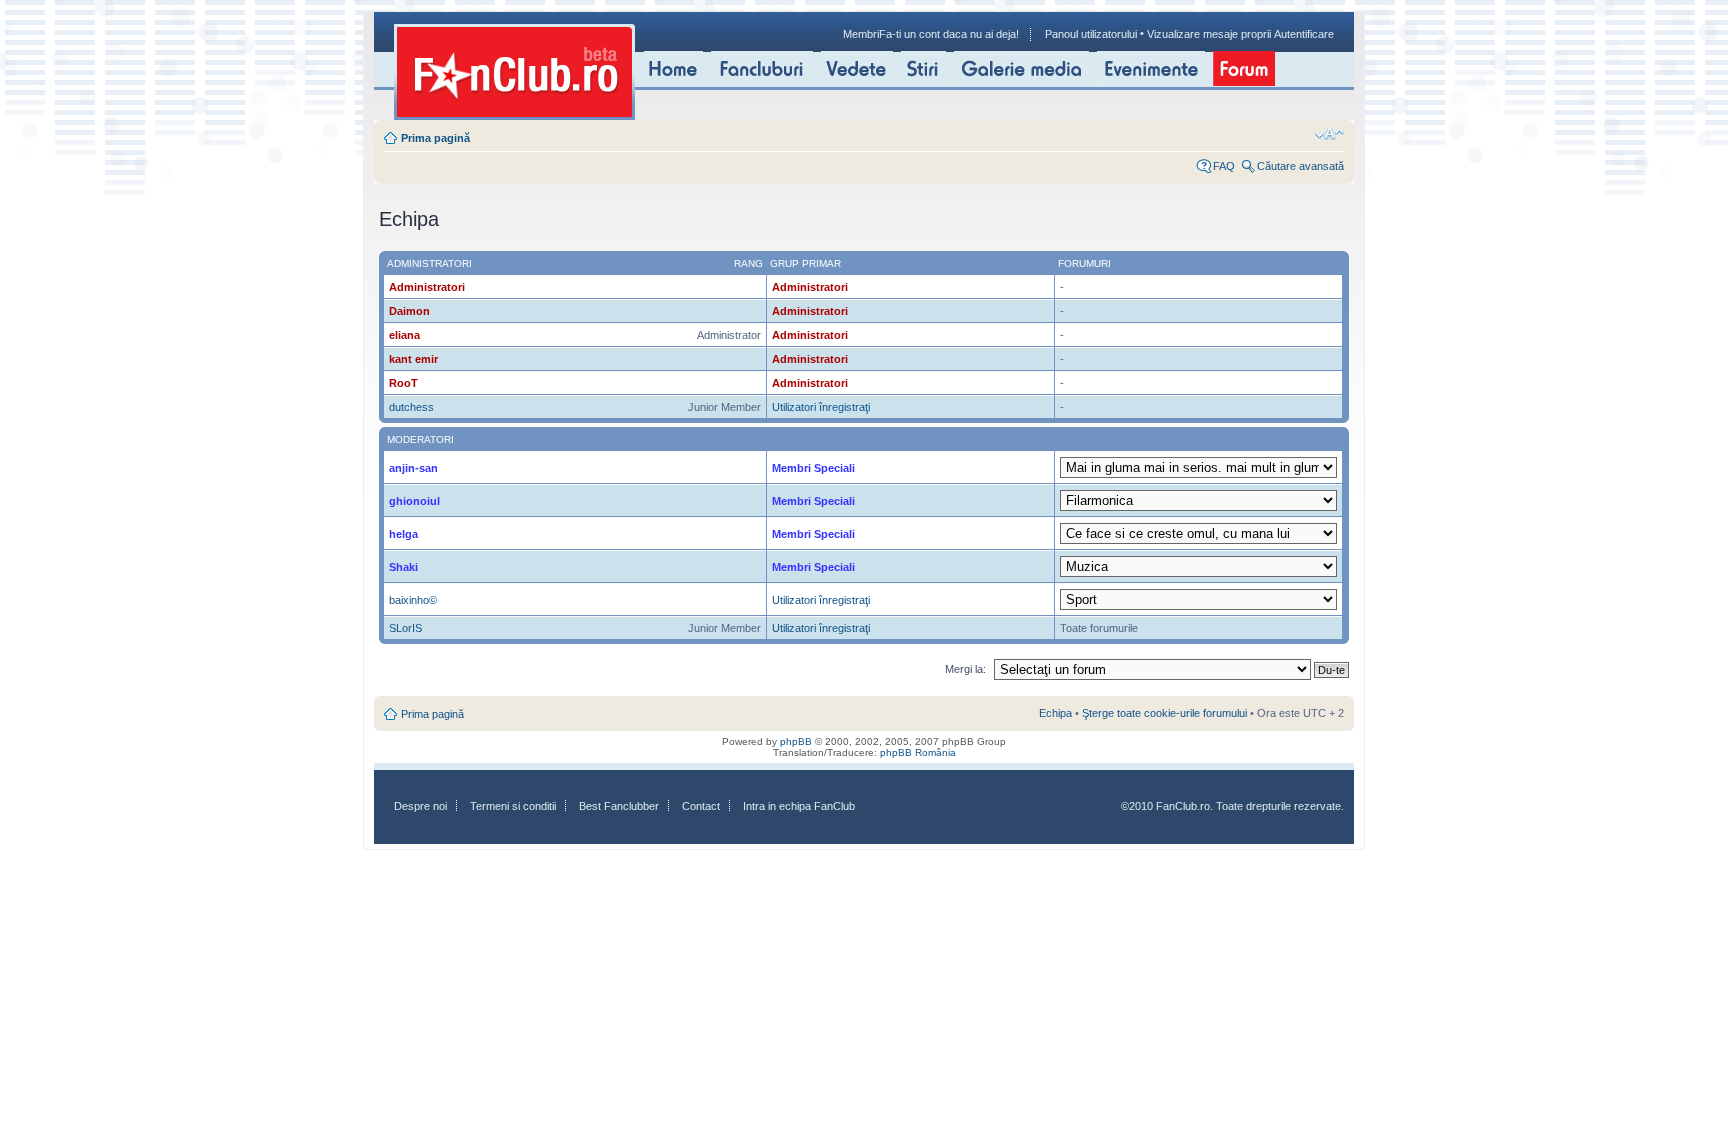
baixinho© (413, 600)
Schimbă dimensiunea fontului (1329, 134)
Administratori (427, 287)
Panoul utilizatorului (1091, 34)
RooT (403, 383)
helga (403, 534)
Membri (861, 34)
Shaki (403, 567)
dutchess (411, 407)
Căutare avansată (1300, 166)
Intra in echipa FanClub (799, 806)
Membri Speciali (813, 468)
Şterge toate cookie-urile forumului (1164, 713)
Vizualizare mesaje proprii (1209, 34)
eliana (404, 335)
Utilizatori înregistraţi (821, 407)
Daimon (409, 311)
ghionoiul (414, 501)
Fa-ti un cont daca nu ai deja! (949, 34)
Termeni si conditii (513, 806)
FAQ (1224, 166)
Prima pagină (435, 138)
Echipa (1055, 713)
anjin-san (413, 468)
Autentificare (1304, 34)
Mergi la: (965, 669)
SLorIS (405, 628)
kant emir (413, 359)
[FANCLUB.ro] (514, 72)
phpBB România (918, 752)
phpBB (796, 741)
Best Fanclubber (619, 806)
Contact (701, 806)
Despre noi (420, 806)
